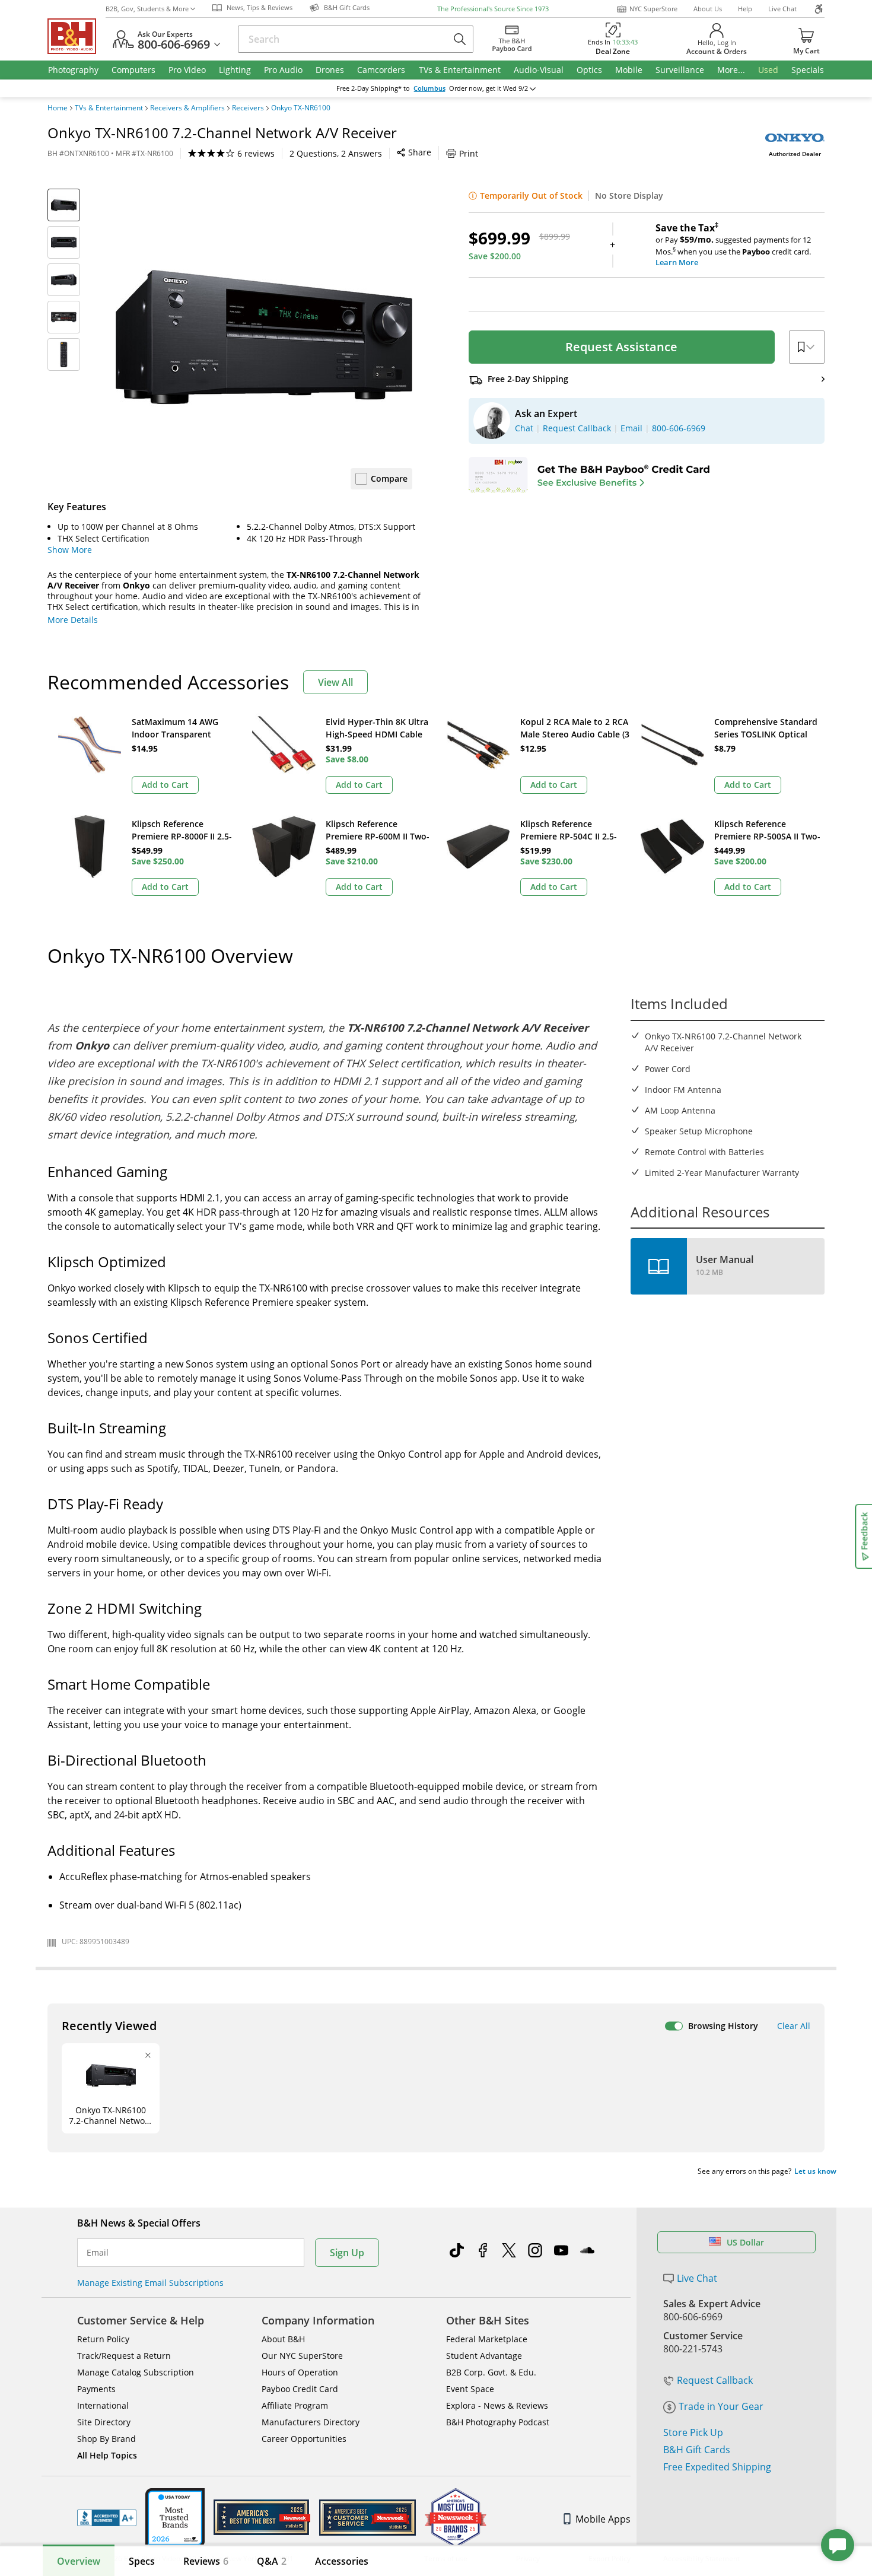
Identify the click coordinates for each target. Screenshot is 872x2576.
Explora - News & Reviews (497, 2405)
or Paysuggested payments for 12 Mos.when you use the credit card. (733, 245)
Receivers (248, 108)
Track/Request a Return (124, 2356)
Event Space (470, 2389)
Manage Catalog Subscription (136, 2372)
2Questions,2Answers (336, 153)
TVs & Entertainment (109, 108)
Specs (142, 2561)
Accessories (342, 2561)
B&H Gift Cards (697, 2450)
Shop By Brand (106, 2439)
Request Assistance (621, 347)
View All (335, 682)
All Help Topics (107, 2455)
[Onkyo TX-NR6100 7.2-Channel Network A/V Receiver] (264, 337)
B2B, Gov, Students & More (147, 9)
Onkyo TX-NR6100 (301, 108)
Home (58, 108)
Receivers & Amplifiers (187, 108)
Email (98, 2253)
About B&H (283, 2339)
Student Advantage (484, 2356)
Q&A (272, 2561)
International (103, 2405)
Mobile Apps (603, 2519)
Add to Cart (165, 785)
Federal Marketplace (487, 2339)
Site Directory (104, 2422)
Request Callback (715, 2380)
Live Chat (782, 9)
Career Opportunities (304, 2439)
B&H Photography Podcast (498, 2422)
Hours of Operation (300, 2372)
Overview (79, 2561)
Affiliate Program (295, 2405)
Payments (96, 2389)
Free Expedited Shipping (717, 2467)
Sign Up (347, 2253)
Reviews (206, 2561)
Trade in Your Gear (721, 2406)
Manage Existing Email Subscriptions (150, 2283)
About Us (708, 9)
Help (745, 9)
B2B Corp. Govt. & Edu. (491, 2372)
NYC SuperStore (653, 9)
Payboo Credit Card (300, 2389)
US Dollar (745, 2242)
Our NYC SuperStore (302, 2356)
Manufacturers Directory (311, 2422)
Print (469, 153)
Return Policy (103, 2339)
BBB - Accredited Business (107, 2518)
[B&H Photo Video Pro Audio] (77, 36)
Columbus (429, 88)
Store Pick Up (693, 2432)
